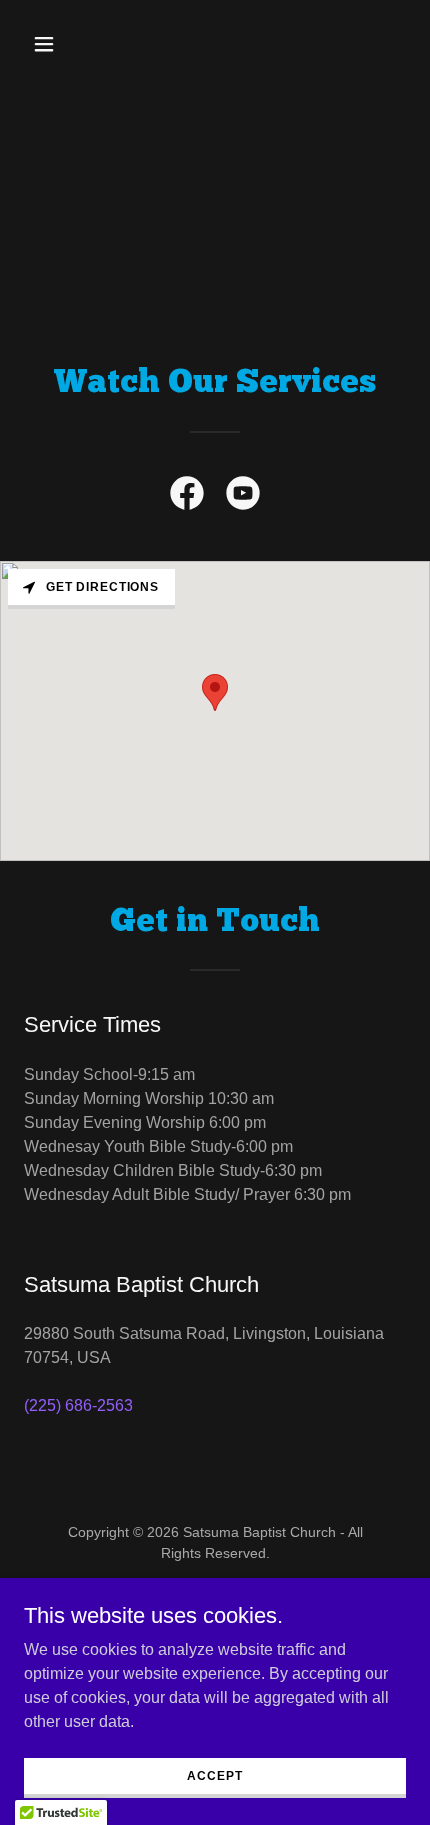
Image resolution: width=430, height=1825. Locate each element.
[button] (52, 44)
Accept (214, 1775)
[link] (187, 497)
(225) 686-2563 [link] (78, 1405)
